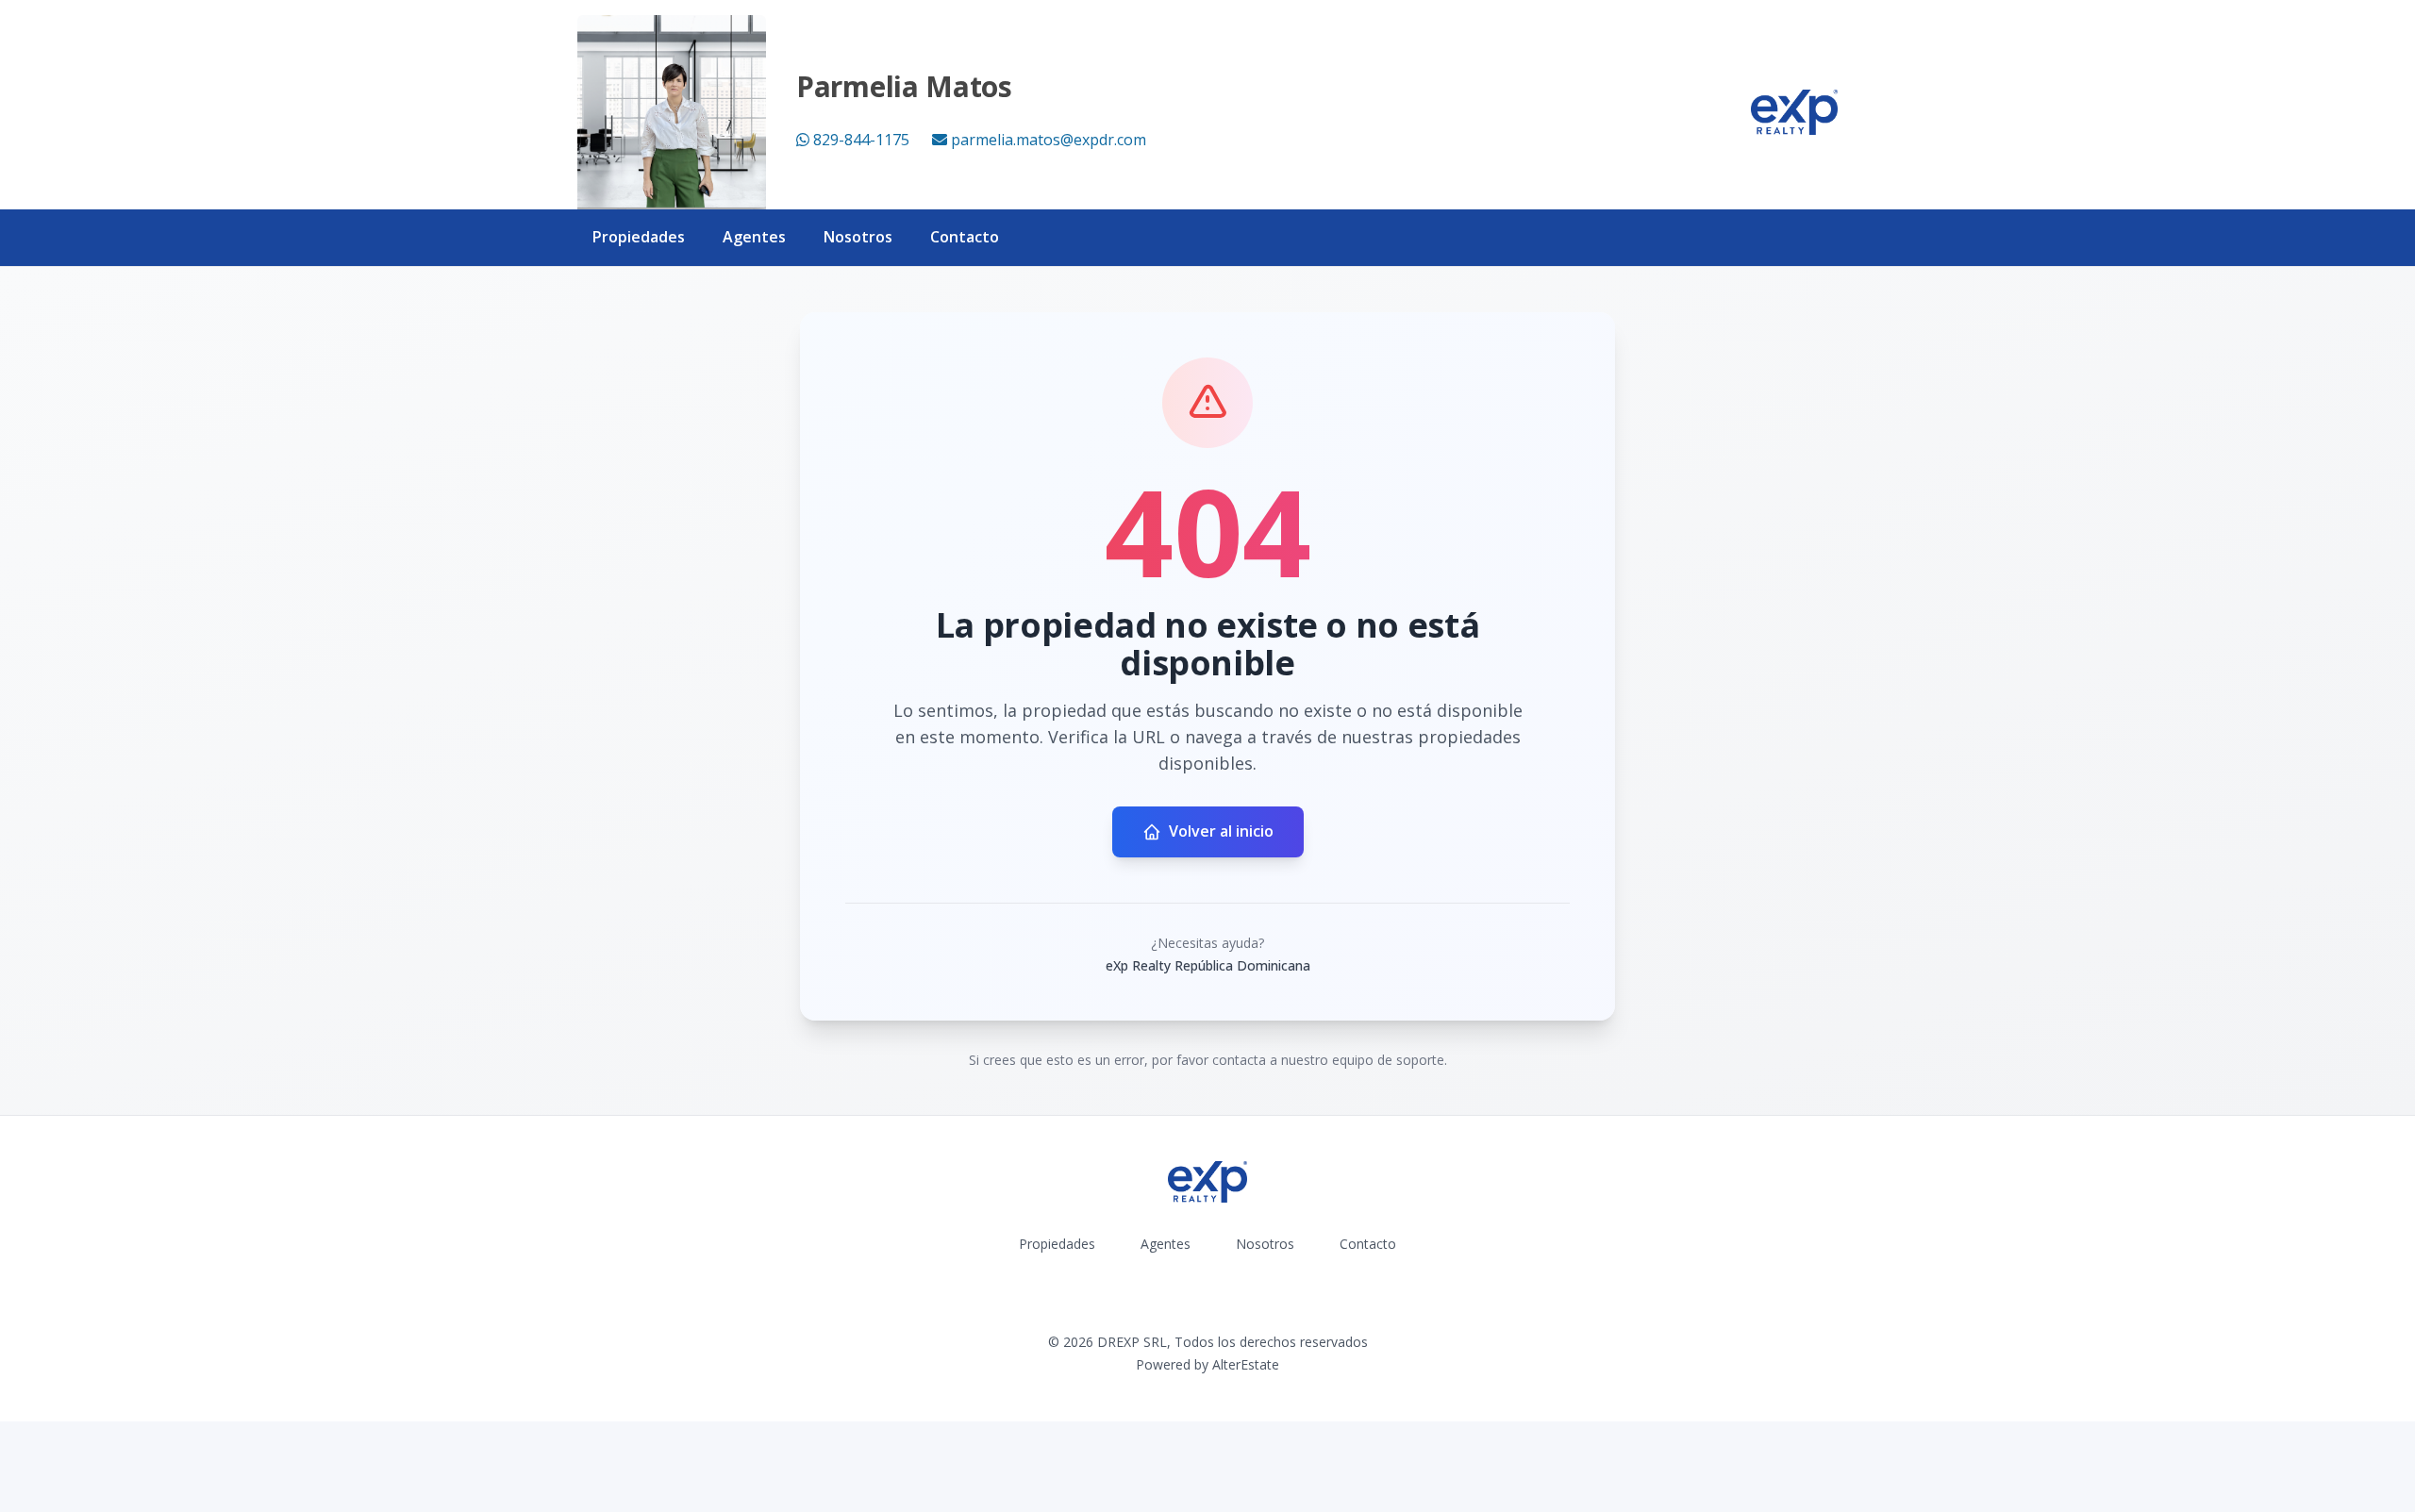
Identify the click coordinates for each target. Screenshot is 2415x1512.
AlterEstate (1246, 1364)
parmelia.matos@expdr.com (1049, 140)
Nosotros (858, 237)
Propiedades (639, 237)
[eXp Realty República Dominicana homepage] (1794, 112)
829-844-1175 (861, 140)
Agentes (754, 237)
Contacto (965, 237)
